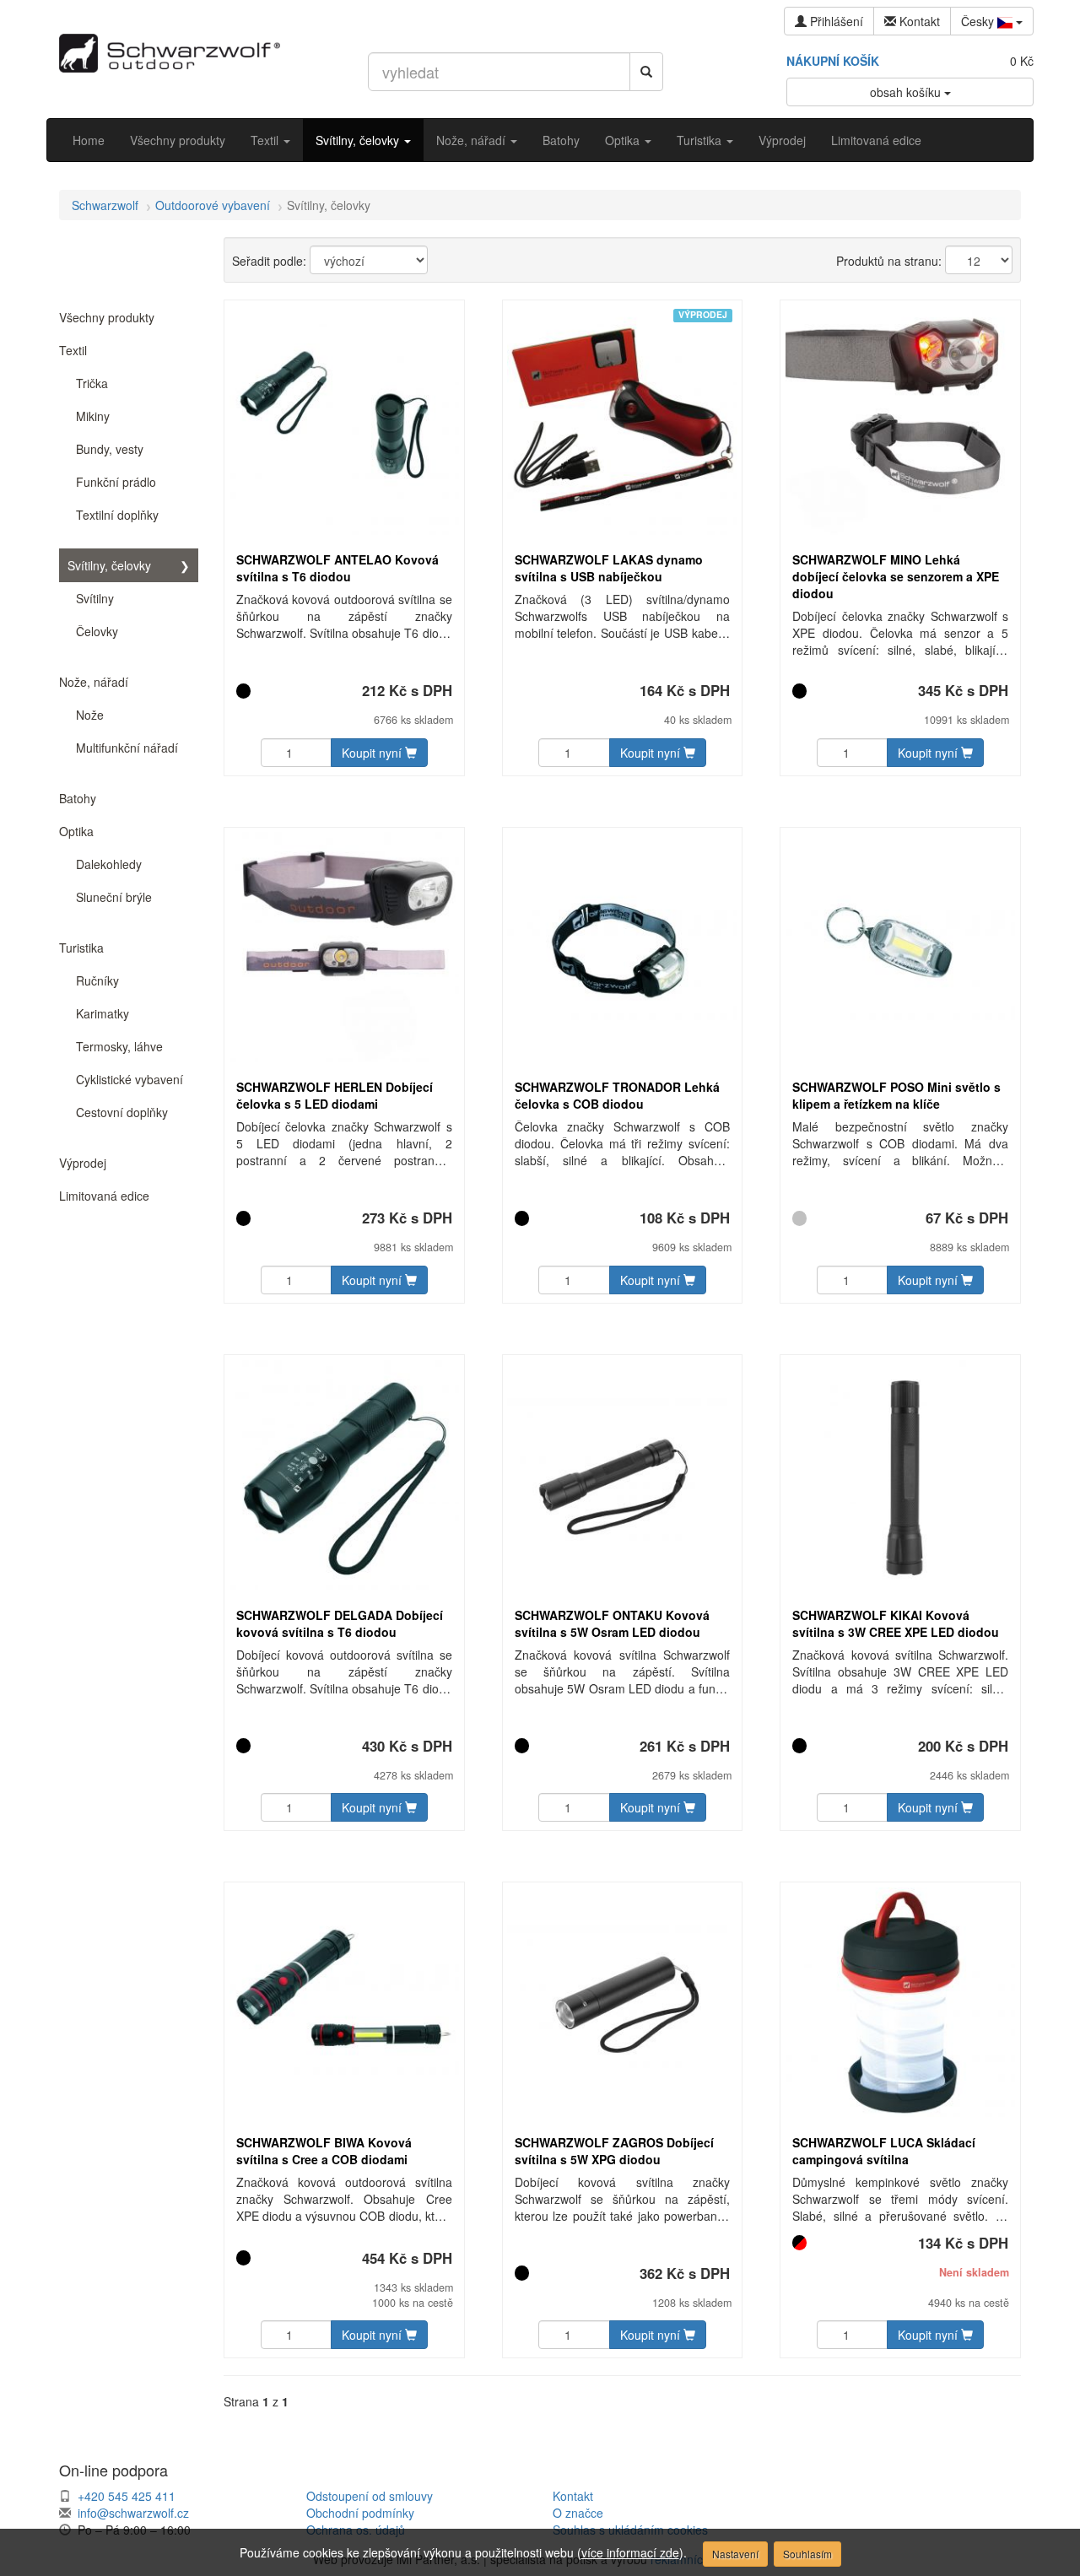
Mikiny (93, 416)
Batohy (561, 140)
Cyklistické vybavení (130, 1079)
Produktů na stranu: (889, 261)
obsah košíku (907, 92)
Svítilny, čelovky (359, 140)
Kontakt (573, 2496)
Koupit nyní (373, 753)
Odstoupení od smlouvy (370, 2496)
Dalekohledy (109, 864)
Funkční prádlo (116, 482)
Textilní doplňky (117, 515)
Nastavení (735, 2554)
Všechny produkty (178, 140)
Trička (92, 383)
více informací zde (630, 2552)
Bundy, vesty (110, 449)
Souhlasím (807, 2554)
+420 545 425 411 (127, 2496)
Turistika (701, 140)
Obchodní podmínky (360, 2513)
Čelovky (97, 631)
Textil (266, 140)
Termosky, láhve (119, 1046)
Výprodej (782, 140)
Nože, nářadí (472, 140)
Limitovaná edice (876, 140)
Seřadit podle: (269, 261)
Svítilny (95, 598)
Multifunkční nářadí (127, 748)
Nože (90, 715)
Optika (624, 140)
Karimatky (103, 1013)
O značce (578, 2513)
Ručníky (97, 980)
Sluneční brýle (114, 897)
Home (89, 140)
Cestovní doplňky (122, 1112)
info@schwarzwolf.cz (133, 2513)
